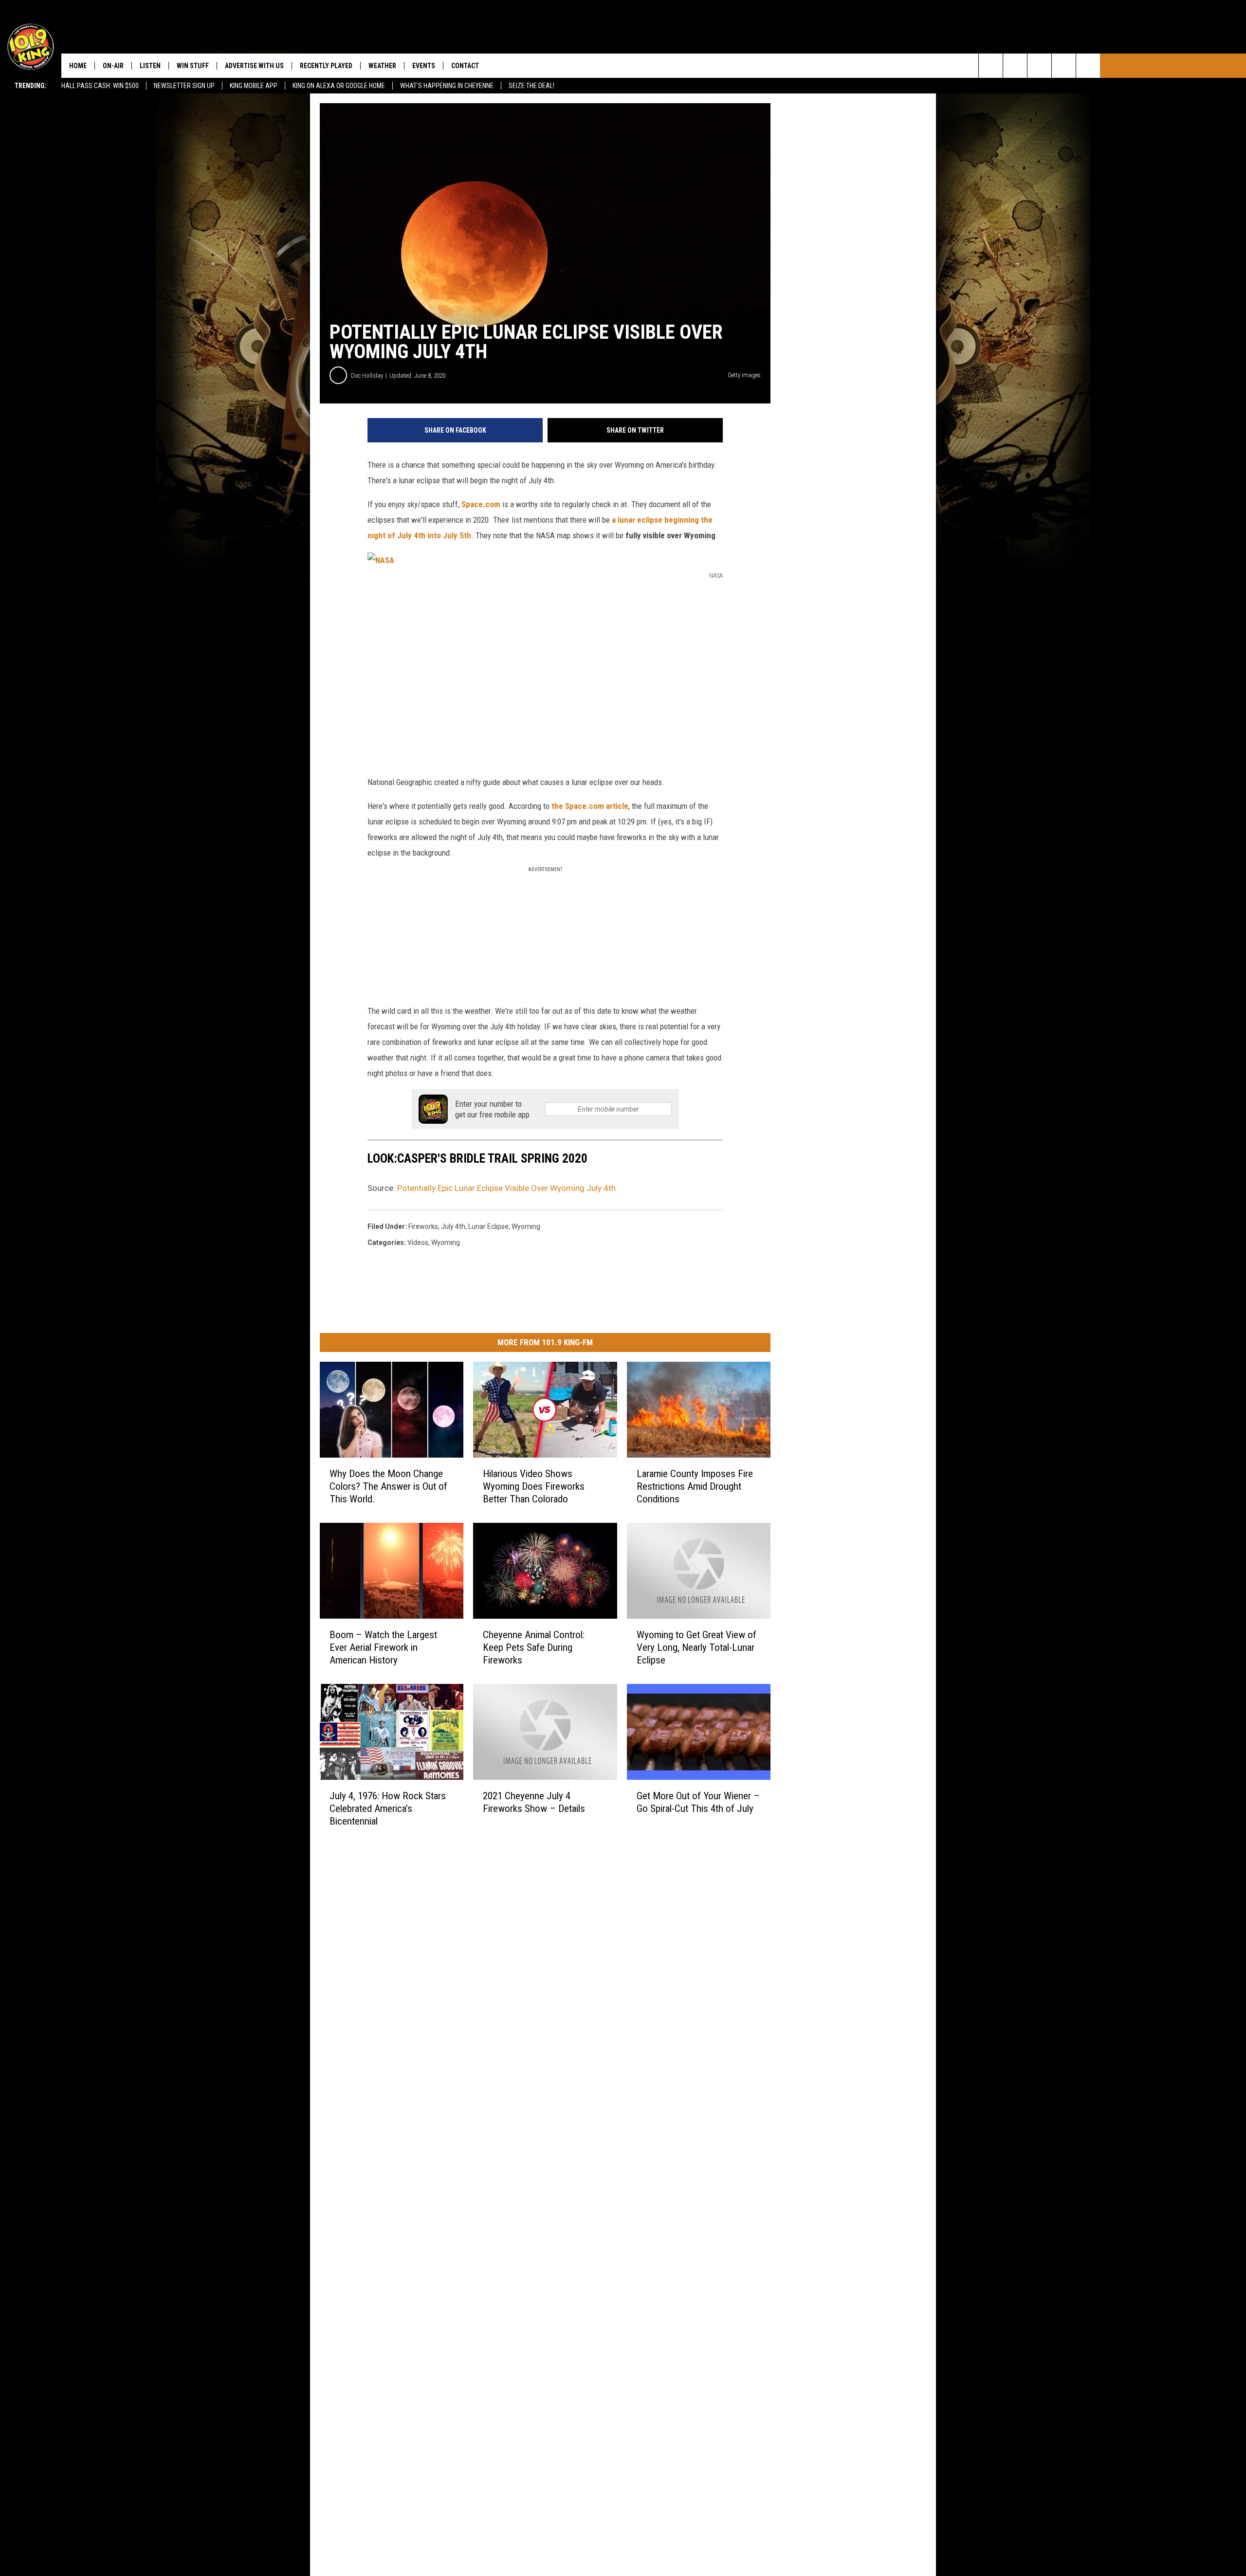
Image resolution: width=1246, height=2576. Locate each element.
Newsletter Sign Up (184, 86)
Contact (465, 66)
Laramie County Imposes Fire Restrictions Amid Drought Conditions (695, 1486)
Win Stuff (193, 66)
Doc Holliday (367, 375)
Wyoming (446, 1242)
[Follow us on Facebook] (1039, 66)
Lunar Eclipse (488, 1226)
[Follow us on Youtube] (1088, 66)
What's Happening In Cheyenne (447, 86)
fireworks (423, 1226)
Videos (418, 1242)
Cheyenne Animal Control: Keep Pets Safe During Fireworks (534, 1647)
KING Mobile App (254, 86)
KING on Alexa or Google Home (339, 86)
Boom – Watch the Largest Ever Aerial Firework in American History (383, 1647)
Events (424, 66)
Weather (382, 66)
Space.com (481, 504)
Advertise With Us (254, 66)
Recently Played (326, 66)
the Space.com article (590, 806)
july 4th (453, 1226)
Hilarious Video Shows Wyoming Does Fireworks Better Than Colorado (534, 1486)
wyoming (526, 1226)
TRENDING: (31, 86)
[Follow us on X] (1064, 66)
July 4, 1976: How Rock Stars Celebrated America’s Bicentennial (388, 1809)
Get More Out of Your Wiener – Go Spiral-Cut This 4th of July (698, 1802)
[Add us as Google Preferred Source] (1015, 66)
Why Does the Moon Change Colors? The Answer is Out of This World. (388, 1486)
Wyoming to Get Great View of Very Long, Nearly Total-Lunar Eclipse (696, 1647)
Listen (150, 66)
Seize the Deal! (531, 86)
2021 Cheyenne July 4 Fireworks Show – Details (534, 1802)
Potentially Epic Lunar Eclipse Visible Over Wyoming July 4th (506, 1188)
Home (78, 66)
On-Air (113, 66)
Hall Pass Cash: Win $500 (100, 86)
